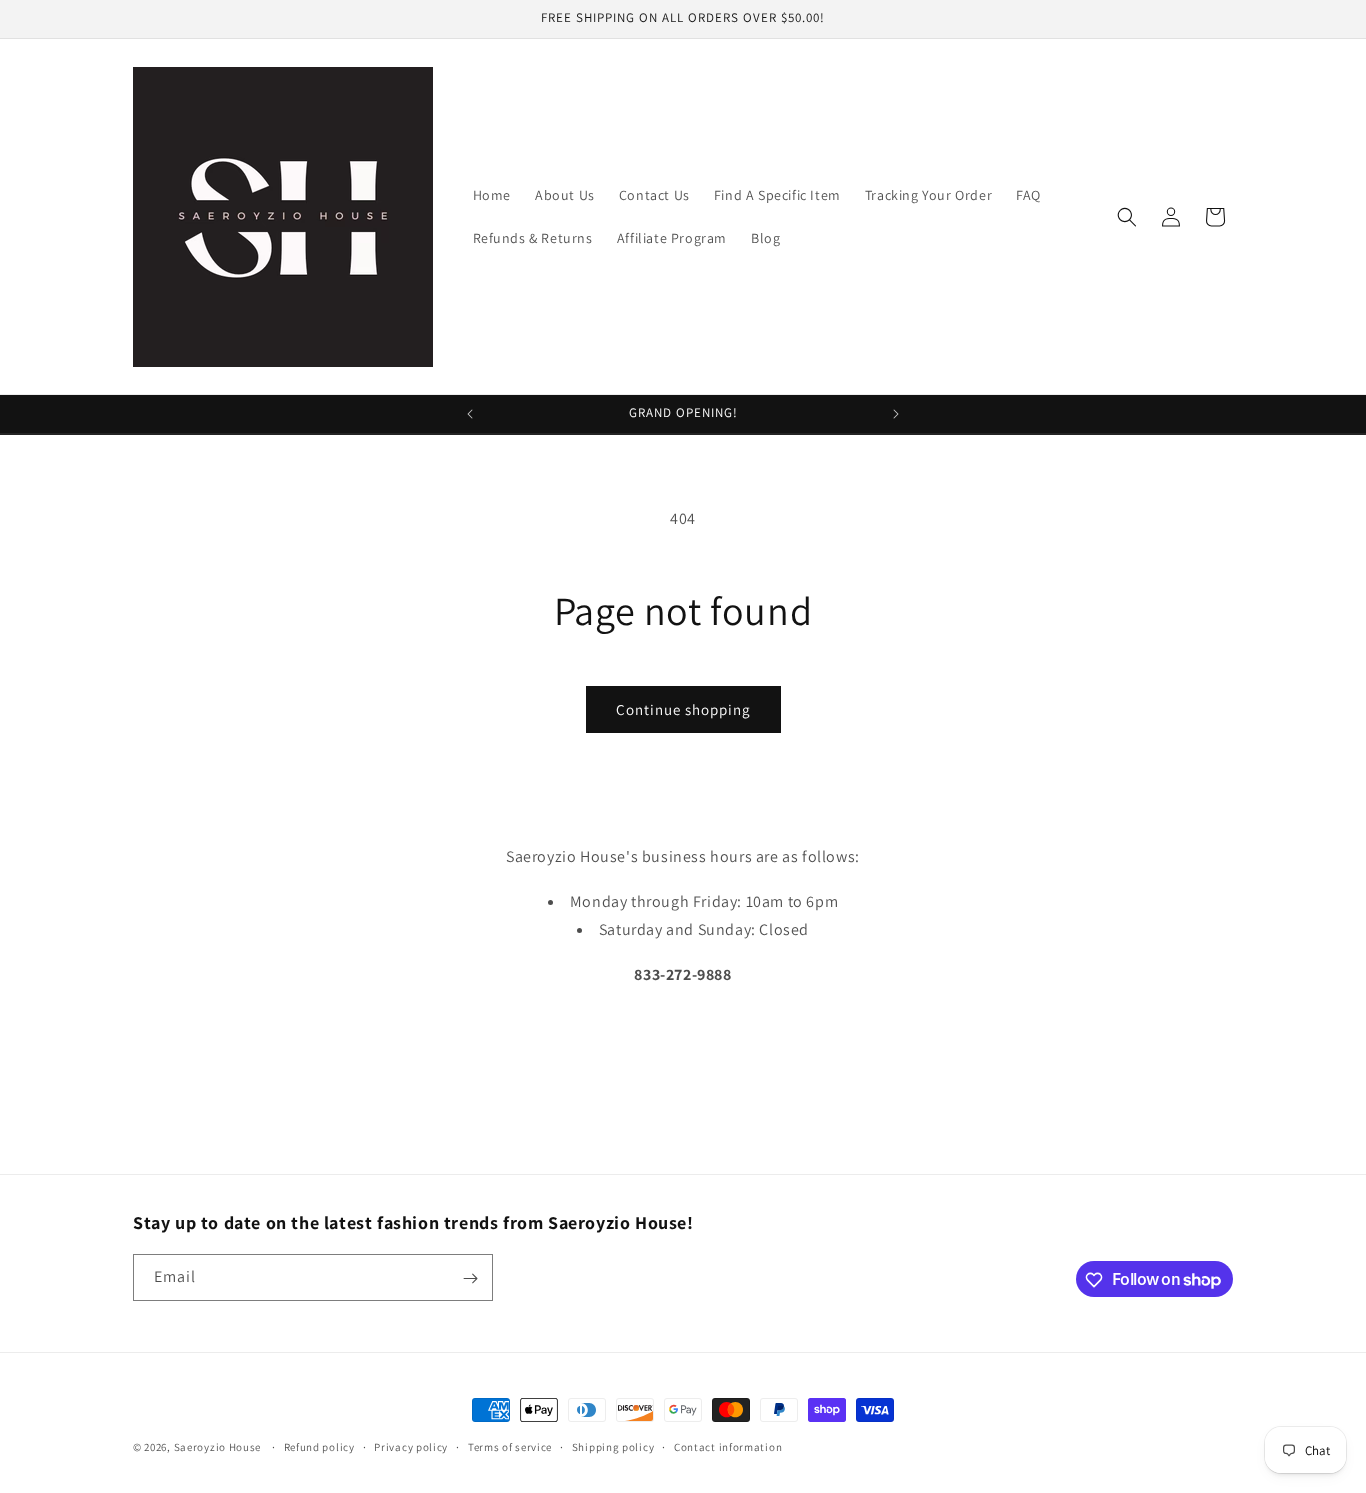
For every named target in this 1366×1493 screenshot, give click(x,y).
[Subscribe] (470, 1278)
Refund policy (319, 1446)
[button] (1127, 217)
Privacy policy (411, 1446)
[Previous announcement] (470, 414)
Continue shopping (683, 709)
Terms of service (510, 1446)
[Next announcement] (896, 414)
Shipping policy (613, 1446)
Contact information (728, 1446)
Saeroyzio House (218, 1447)
